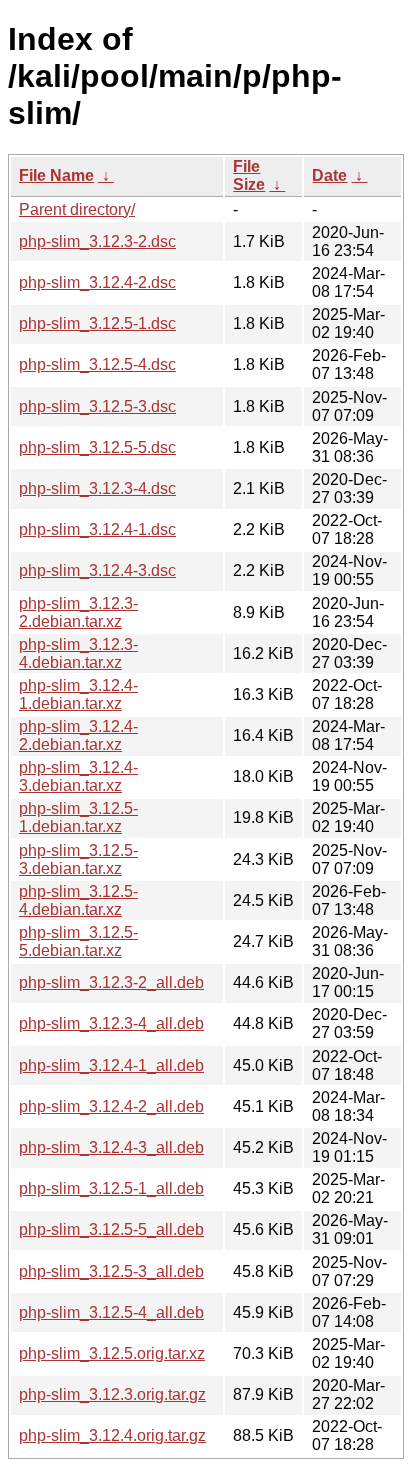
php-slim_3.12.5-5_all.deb (111, 1229)
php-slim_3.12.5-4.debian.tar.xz (78, 900)
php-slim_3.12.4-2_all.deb (111, 1106)
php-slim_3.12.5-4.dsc (97, 364)
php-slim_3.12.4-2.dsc (97, 282)
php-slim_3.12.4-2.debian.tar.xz (78, 735)
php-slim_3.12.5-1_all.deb (111, 1188)
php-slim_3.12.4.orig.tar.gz (112, 1435)
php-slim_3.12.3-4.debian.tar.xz (78, 653)
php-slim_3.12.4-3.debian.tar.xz (78, 776)
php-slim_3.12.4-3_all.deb (111, 1147)
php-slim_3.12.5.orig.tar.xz (112, 1353)
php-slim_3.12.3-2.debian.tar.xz (78, 612)
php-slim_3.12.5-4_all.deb (111, 1312)
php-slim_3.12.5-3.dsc (97, 406)
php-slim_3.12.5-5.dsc (97, 447)
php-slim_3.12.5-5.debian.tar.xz (78, 941)
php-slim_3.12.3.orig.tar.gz (112, 1394)
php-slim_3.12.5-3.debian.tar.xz (78, 859)
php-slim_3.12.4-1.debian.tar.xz (78, 694)
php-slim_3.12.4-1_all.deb (111, 1065)
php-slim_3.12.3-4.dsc (97, 488)
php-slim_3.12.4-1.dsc (97, 529)
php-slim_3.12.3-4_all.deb (111, 1023)
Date (329, 175)
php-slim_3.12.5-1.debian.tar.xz (78, 817)
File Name (56, 175)
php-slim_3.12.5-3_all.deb (111, 1271)
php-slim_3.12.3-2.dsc (97, 241)
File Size (249, 175)
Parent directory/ (77, 209)
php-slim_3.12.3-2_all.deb (111, 982)
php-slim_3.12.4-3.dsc (97, 570)
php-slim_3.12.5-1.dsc (97, 323)
